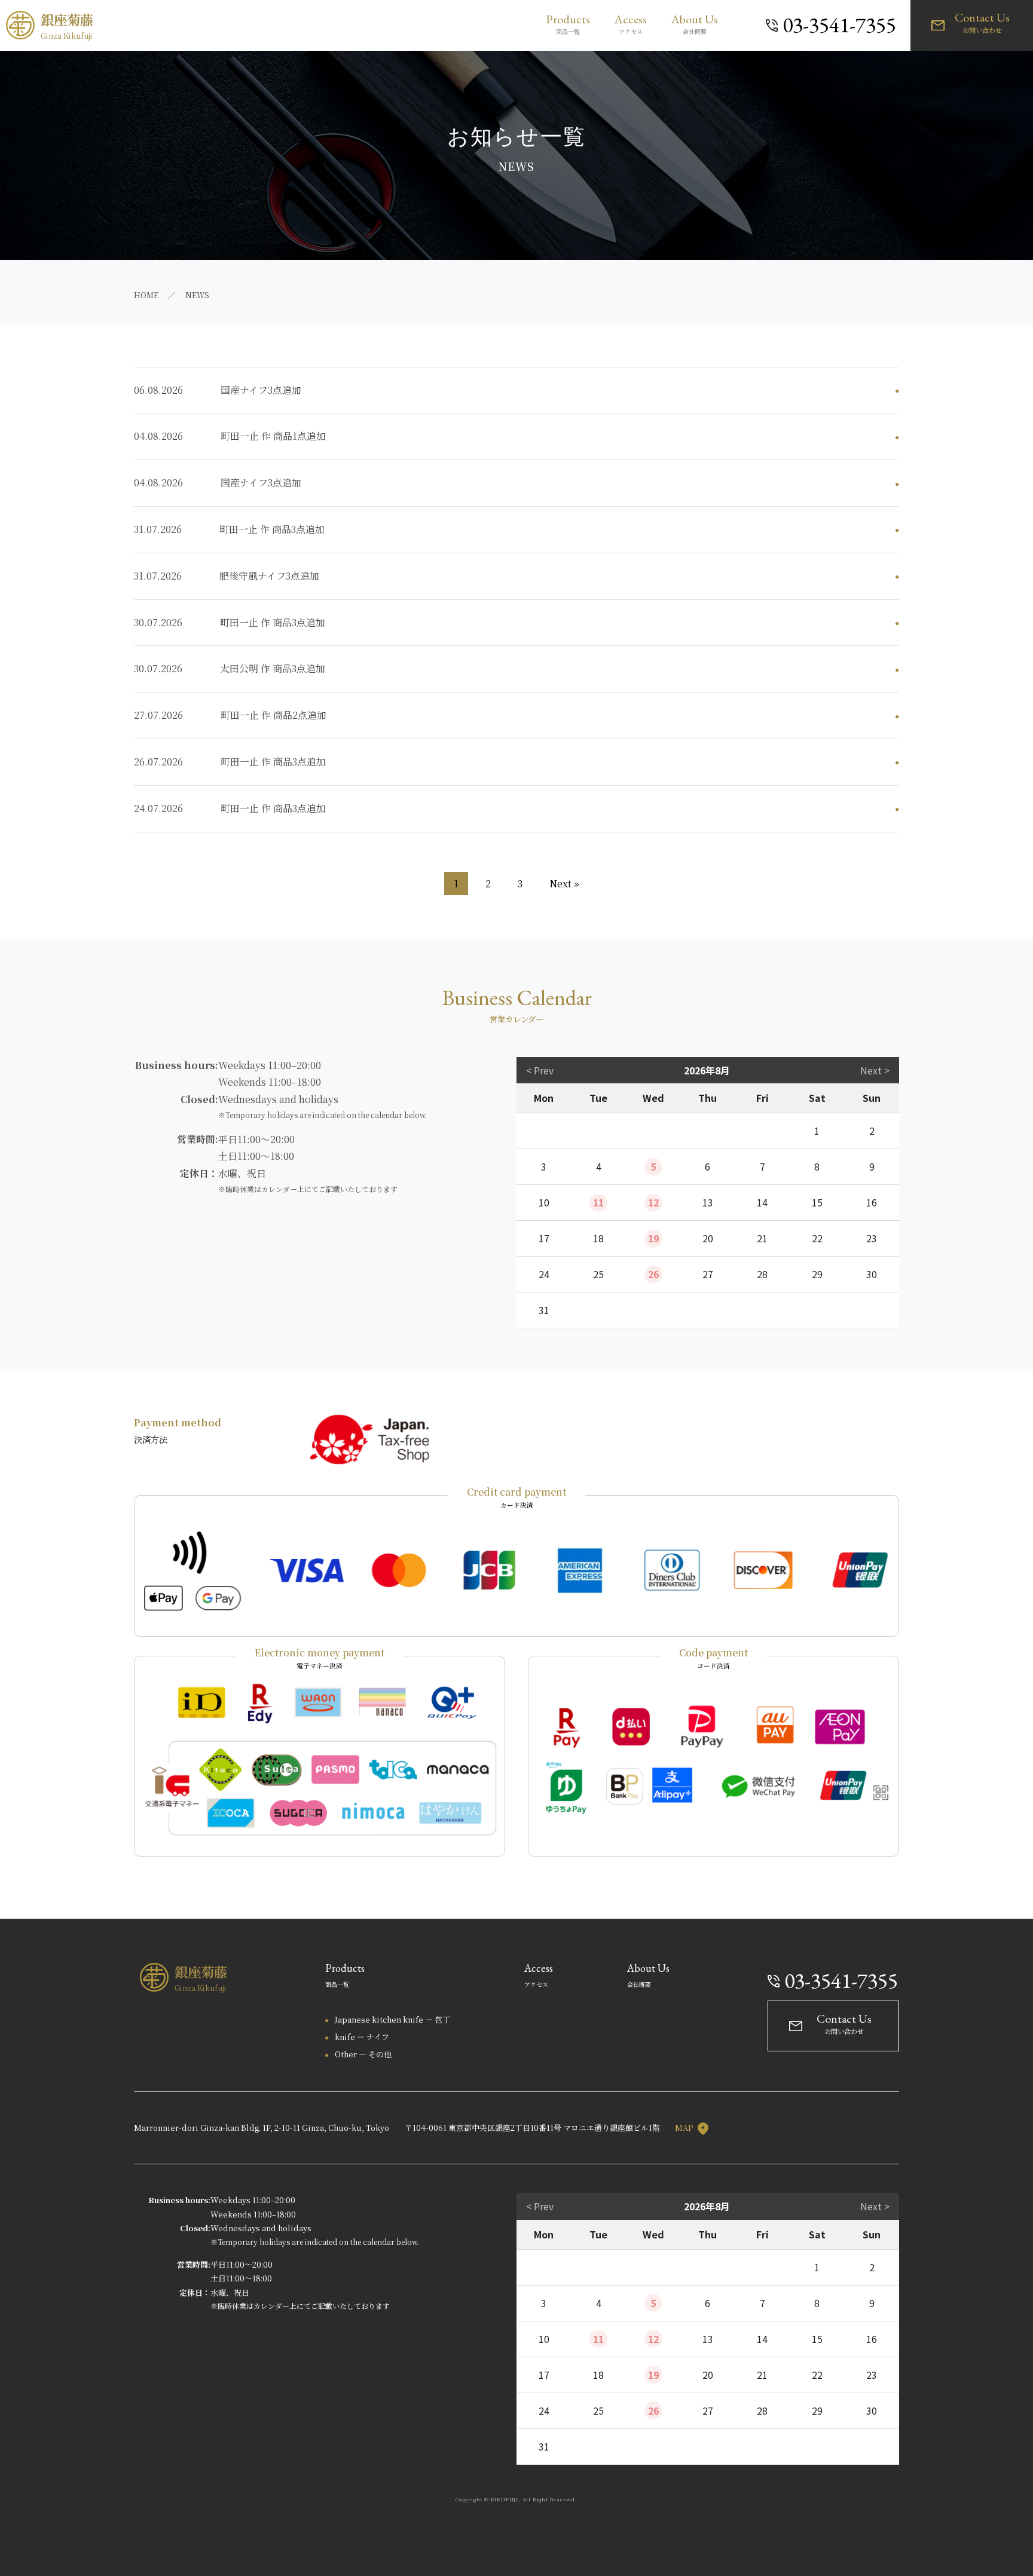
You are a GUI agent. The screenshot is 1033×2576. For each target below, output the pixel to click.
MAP (685, 2128)
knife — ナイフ (362, 2037)
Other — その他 (363, 2054)
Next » (564, 883)
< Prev (540, 1070)
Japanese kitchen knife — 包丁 (392, 2019)
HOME (146, 295)
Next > (875, 1070)
